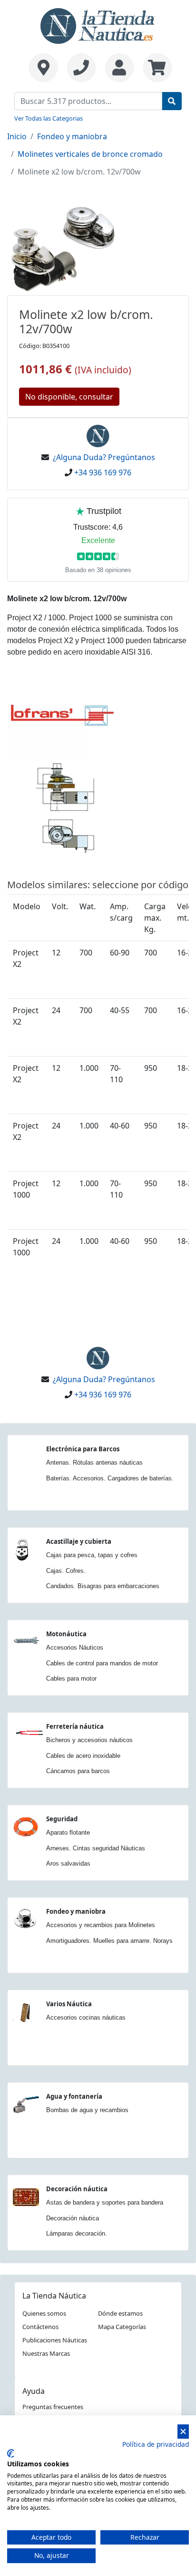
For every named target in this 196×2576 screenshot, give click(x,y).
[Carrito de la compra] (155, 68)
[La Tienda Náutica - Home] (98, 25)
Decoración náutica (77, 2189)
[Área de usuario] (119, 68)
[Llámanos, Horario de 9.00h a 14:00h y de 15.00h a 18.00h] (81, 68)
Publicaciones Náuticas (55, 2340)
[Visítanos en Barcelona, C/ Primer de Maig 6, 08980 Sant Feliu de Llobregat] (43, 68)
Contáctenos (40, 2327)
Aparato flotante (68, 1832)
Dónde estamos (120, 2313)
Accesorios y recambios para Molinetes (101, 1925)
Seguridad (62, 1819)
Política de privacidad (156, 2444)
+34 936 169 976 (103, 472)
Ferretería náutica (75, 1726)
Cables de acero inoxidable (83, 1756)
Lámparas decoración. (77, 2233)
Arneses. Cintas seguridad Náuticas (96, 1848)
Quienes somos (44, 2313)
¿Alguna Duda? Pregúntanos (104, 457)
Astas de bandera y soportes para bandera (105, 2202)
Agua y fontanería (74, 2096)
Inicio (17, 136)
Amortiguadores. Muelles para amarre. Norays (109, 1941)
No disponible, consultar (69, 397)
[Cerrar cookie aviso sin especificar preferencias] (183, 2432)
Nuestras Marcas (46, 2353)
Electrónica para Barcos (83, 1449)
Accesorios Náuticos (75, 1647)
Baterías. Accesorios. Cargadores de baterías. (110, 1478)
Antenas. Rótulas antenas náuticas (94, 1462)
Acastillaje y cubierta (79, 1541)
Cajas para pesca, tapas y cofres (92, 1555)
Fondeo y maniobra (72, 136)
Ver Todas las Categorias (49, 118)
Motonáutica (66, 1634)
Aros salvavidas (68, 1863)
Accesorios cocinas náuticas (86, 2017)
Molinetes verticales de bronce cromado (90, 154)
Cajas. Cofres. (66, 1571)
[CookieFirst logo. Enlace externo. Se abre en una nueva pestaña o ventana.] (11, 2453)
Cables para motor (71, 1678)
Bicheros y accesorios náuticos (89, 1740)
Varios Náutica (69, 2004)
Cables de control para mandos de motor (102, 1663)
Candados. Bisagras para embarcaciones (103, 1586)
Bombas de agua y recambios (87, 2110)
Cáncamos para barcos (78, 1771)
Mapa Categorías (122, 2327)
